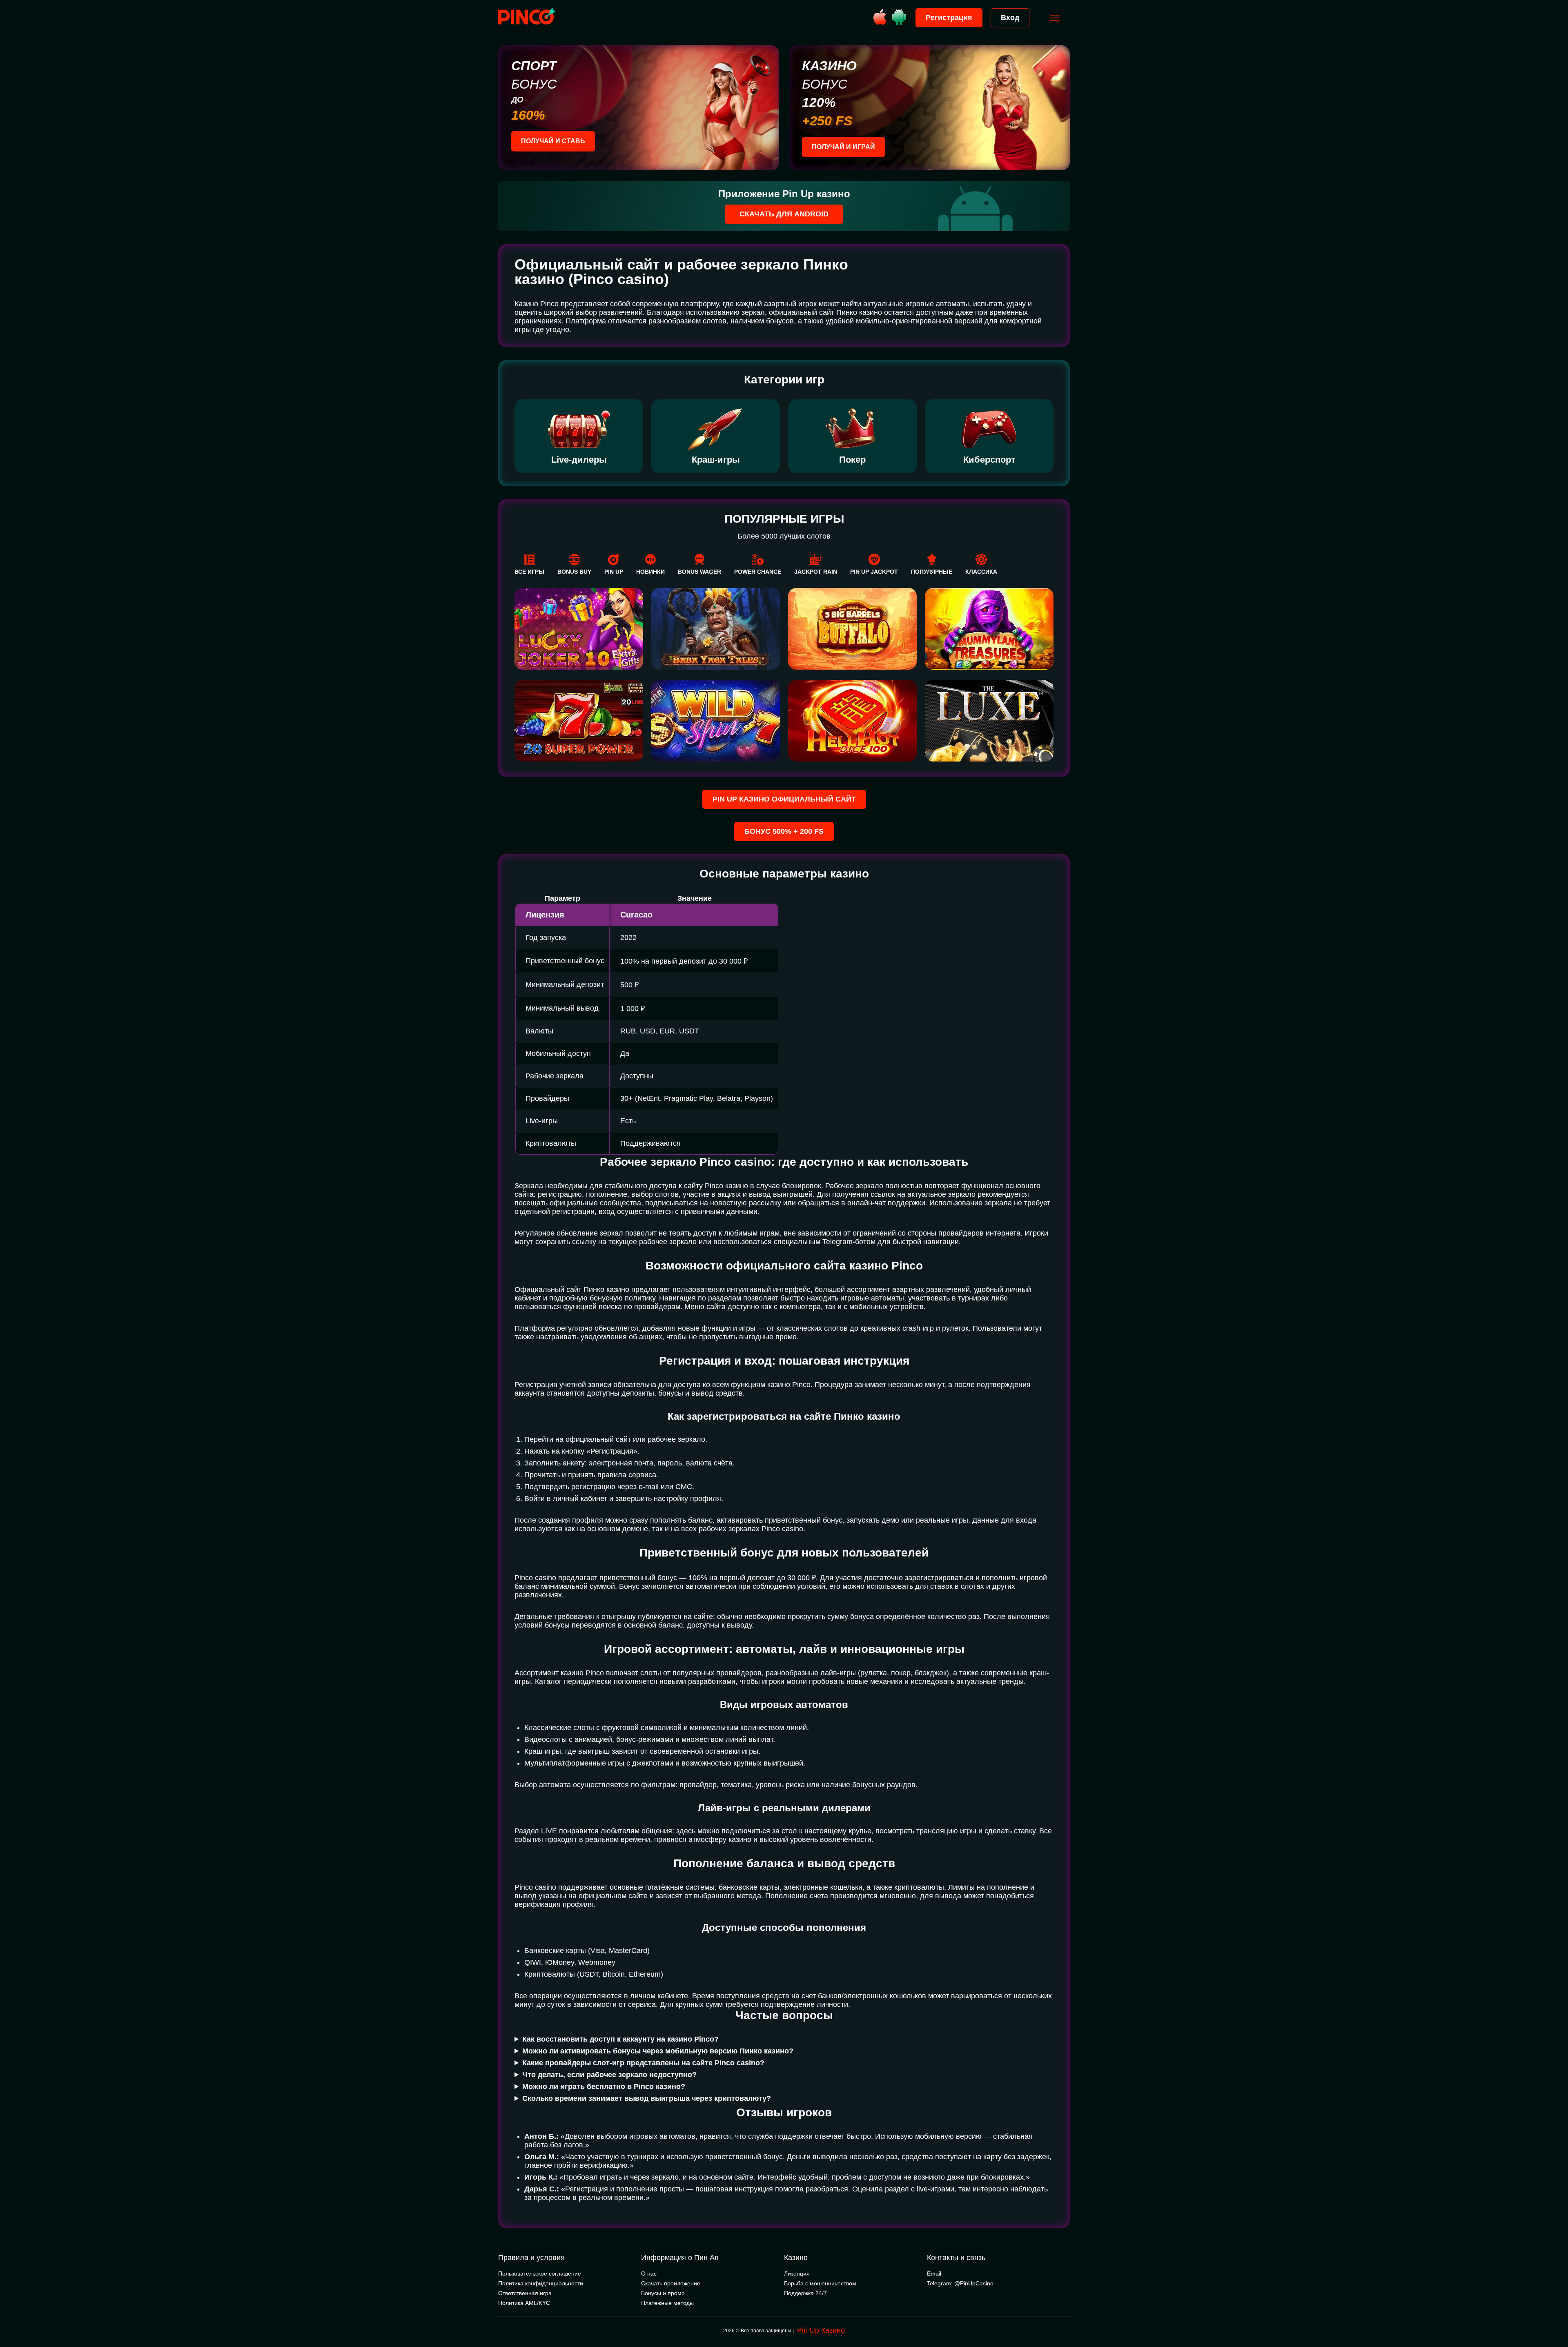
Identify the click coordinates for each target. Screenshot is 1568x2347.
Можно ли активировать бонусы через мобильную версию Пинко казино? (658, 2051)
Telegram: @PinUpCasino (960, 2283)
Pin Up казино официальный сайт (784, 799)
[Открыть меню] (1055, 18)
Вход (1010, 18)
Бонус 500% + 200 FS (784, 831)
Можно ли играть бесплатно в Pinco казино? (604, 2086)
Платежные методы (667, 2303)
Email (934, 2274)
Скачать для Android (784, 214)
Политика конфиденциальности (541, 2283)
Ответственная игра (525, 2293)
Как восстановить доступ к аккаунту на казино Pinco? (620, 2039)
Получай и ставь (553, 141)
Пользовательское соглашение (540, 2274)
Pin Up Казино (821, 2330)
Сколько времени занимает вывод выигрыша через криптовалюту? (647, 2098)
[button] (1554, 2312)
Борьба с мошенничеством (820, 2283)
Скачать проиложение (671, 2283)
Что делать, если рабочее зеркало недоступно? (609, 2075)
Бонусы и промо (663, 2293)
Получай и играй (843, 147)
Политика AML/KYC (524, 2303)
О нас (649, 2274)
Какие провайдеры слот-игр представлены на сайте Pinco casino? (643, 2063)
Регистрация (949, 18)
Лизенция (797, 2274)
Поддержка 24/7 (805, 2293)
